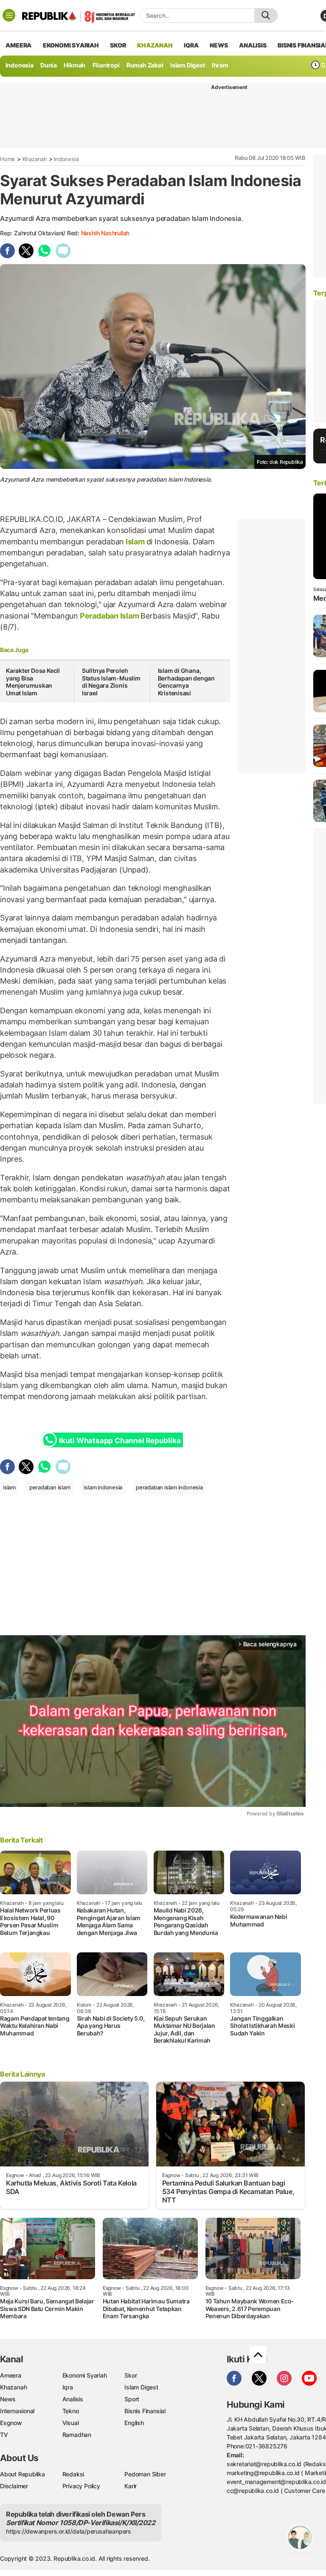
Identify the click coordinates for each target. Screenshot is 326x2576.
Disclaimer (14, 2486)
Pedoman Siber (145, 2474)
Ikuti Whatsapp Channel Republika (120, 1441)
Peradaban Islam (109, 616)
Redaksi (73, 2474)
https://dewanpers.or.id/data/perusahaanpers (69, 2531)
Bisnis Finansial (145, 2411)
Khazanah (35, 159)
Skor (131, 2375)
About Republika (22, 2474)
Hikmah (74, 65)
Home (8, 159)
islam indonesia (103, 1487)
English (134, 2423)
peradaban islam (50, 1487)
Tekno (71, 2411)
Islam (135, 542)
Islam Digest (187, 65)
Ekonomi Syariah (71, 45)
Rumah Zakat (145, 65)
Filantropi (106, 65)
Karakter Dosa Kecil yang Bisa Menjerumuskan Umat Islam (33, 682)
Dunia (49, 65)
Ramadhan (77, 2435)
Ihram (220, 65)
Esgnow (11, 2423)
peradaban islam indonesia (169, 1487)
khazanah (155, 45)
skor (118, 45)
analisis (253, 45)
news (219, 45)
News (8, 2399)
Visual (71, 2423)
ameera (18, 45)
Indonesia (20, 65)
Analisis (73, 2399)
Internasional (17, 2411)
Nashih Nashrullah (105, 233)
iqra (191, 45)
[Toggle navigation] (9, 15)
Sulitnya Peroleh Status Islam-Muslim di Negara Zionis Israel (111, 682)
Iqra (68, 2387)
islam (9, 1487)
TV (4, 2435)
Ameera (11, 2375)
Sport (132, 2399)
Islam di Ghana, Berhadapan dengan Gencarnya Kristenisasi (186, 682)
